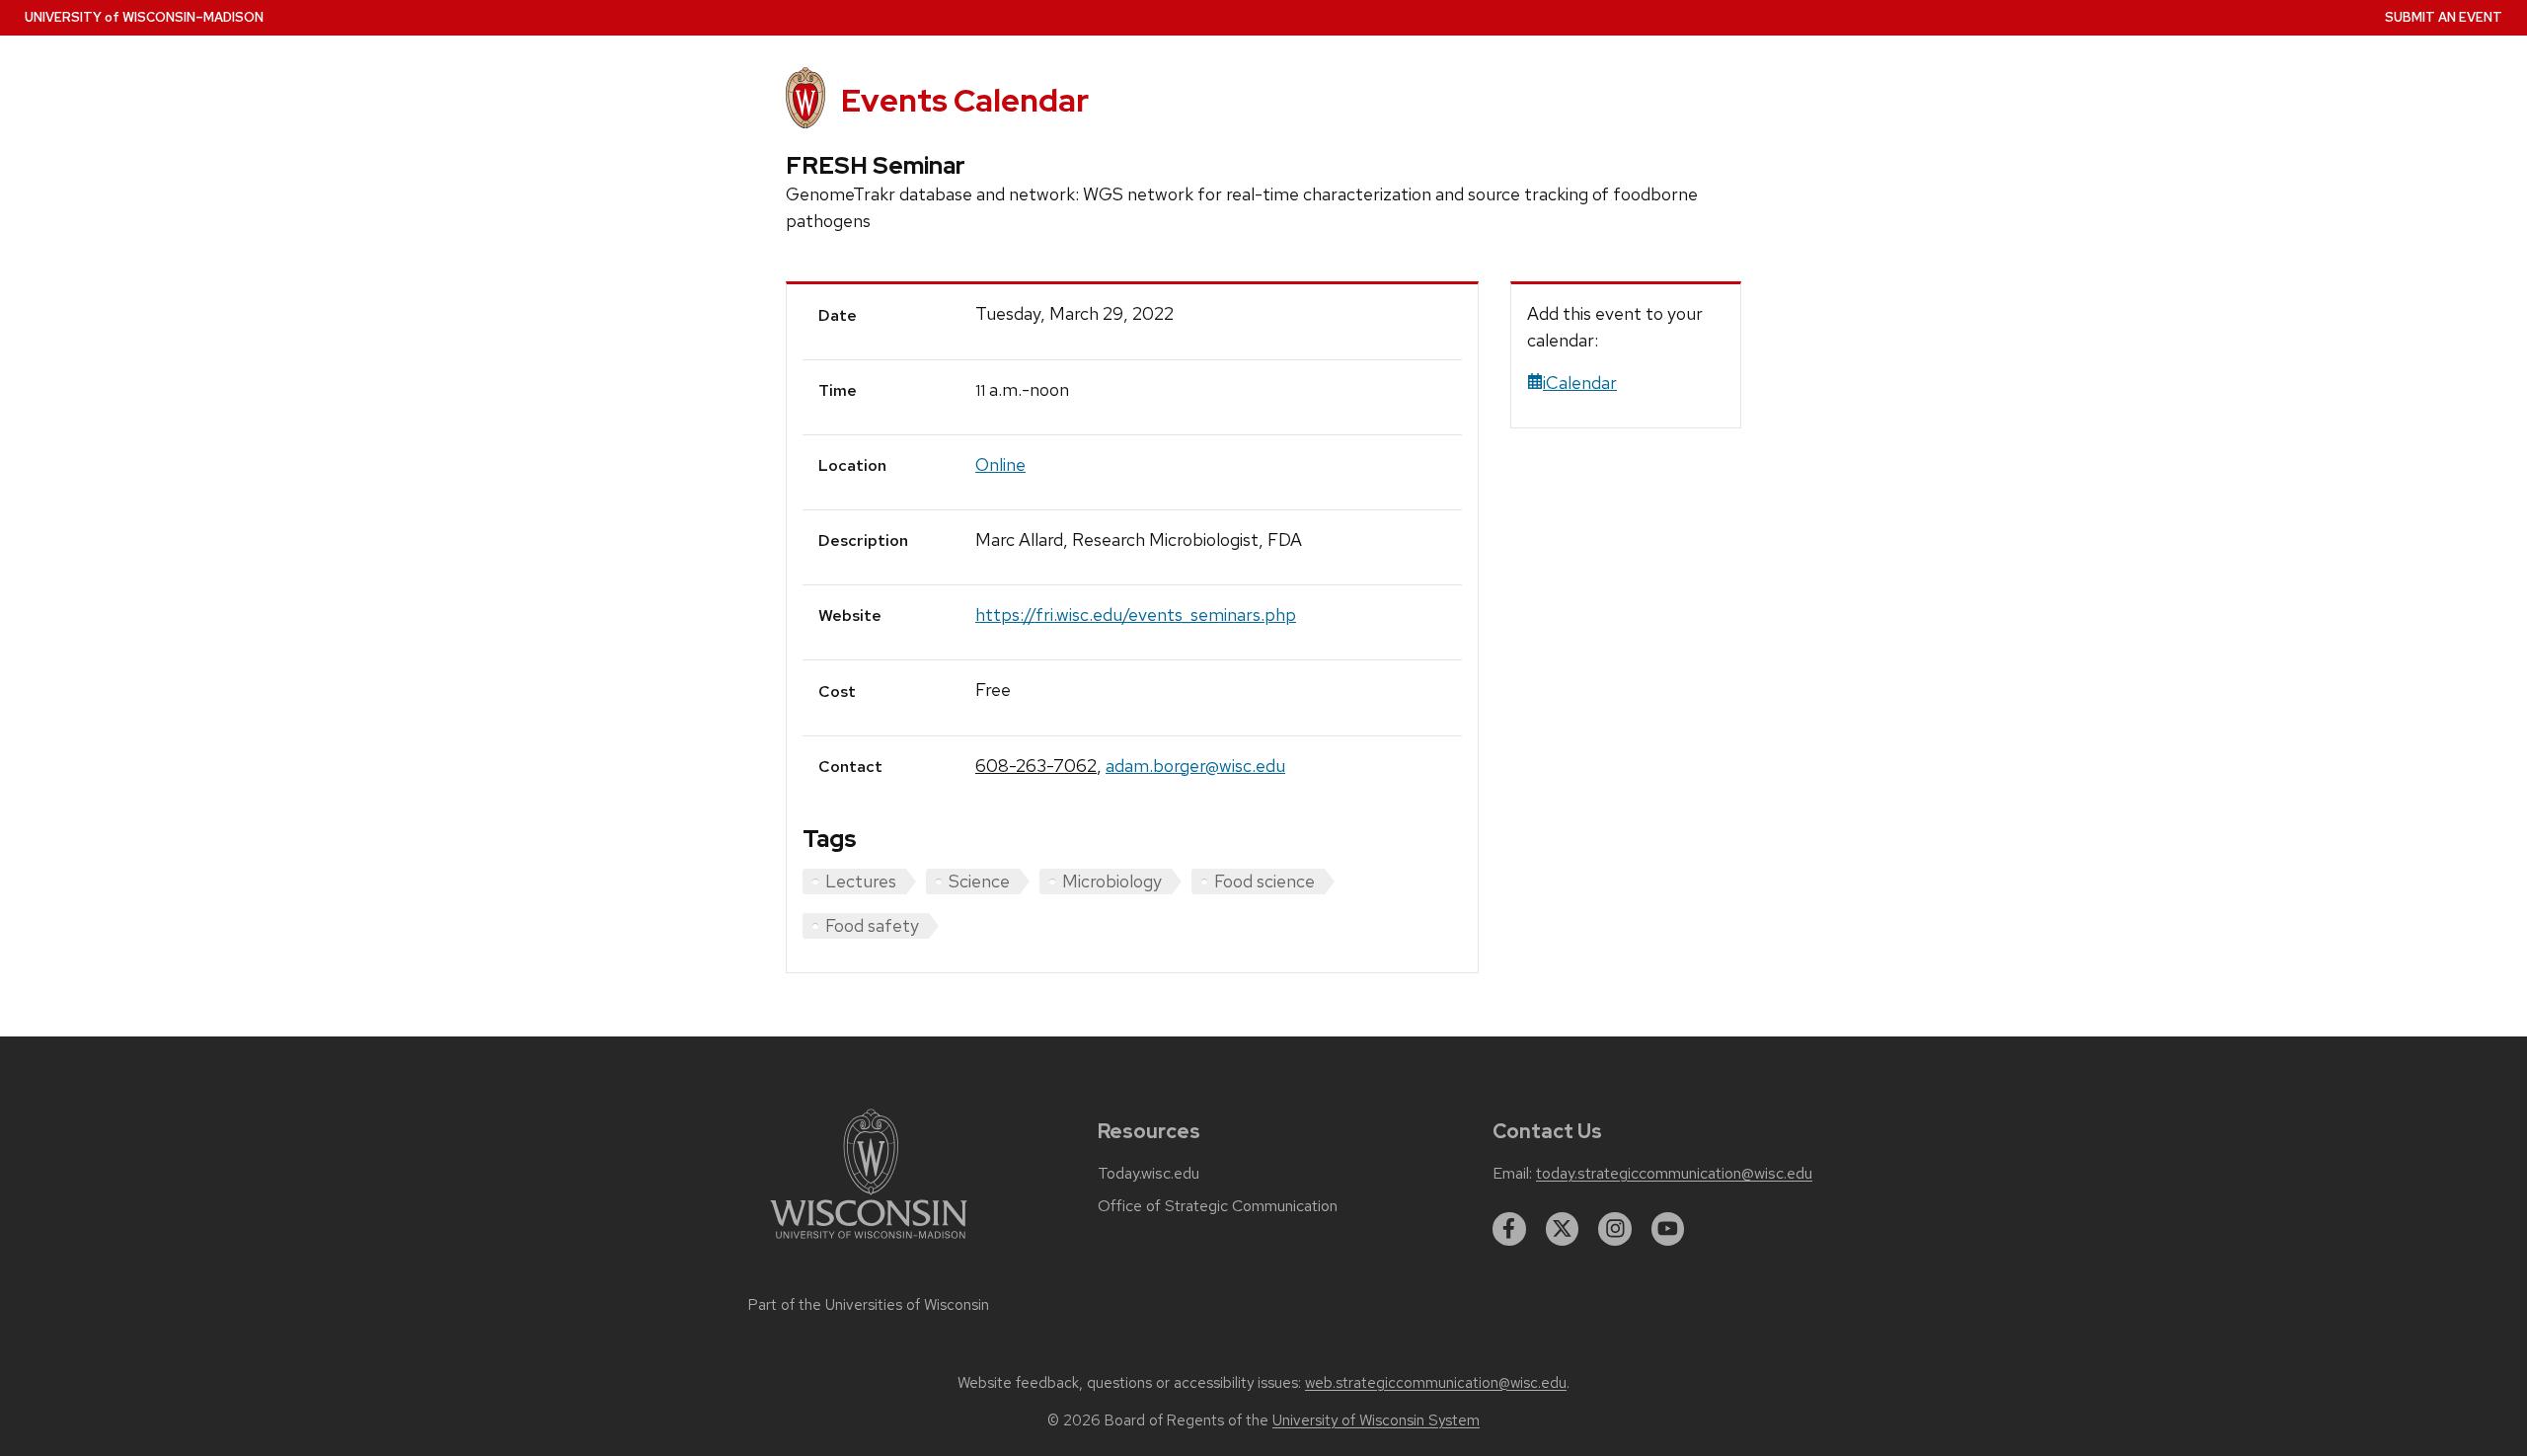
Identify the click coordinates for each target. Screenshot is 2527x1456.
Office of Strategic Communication (1218, 1206)
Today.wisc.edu (1149, 1174)
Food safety (872, 925)
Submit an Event (2444, 17)
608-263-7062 (1036, 766)
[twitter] (1563, 1229)
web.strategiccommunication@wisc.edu (1436, 1383)
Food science (1264, 881)
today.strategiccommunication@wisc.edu (1674, 1174)
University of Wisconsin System (1376, 1420)
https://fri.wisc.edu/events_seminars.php (1136, 614)
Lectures (861, 881)
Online (1000, 464)
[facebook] (1509, 1229)
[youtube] (1668, 1229)
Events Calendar (965, 100)
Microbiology (1112, 881)
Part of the (869, 1305)
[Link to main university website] (869, 1242)
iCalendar (1580, 383)
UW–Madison (144, 17)
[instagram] (1615, 1229)
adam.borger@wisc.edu (1195, 766)
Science (979, 881)
